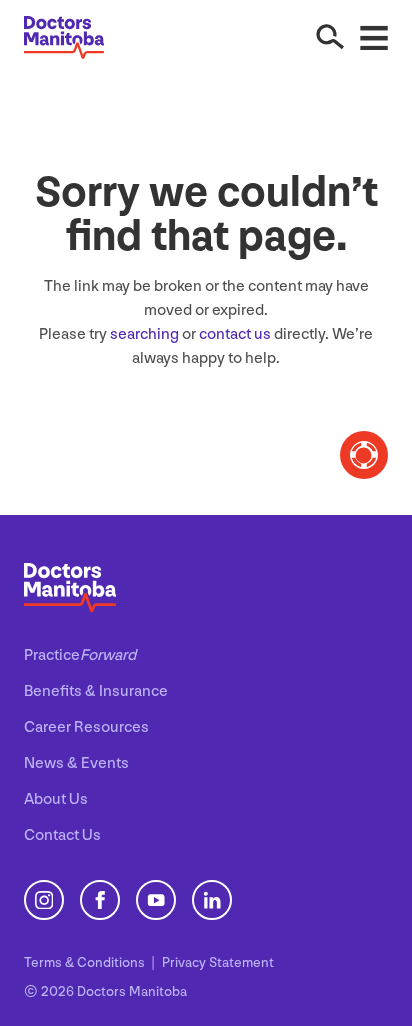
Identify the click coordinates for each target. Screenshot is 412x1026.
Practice (80, 655)
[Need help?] (364, 455)
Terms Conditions (86, 962)
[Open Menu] (374, 37)
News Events (76, 763)
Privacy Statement (218, 962)
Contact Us (62, 835)
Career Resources (86, 727)
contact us (235, 334)
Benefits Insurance (96, 691)
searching (144, 334)
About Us (56, 799)
